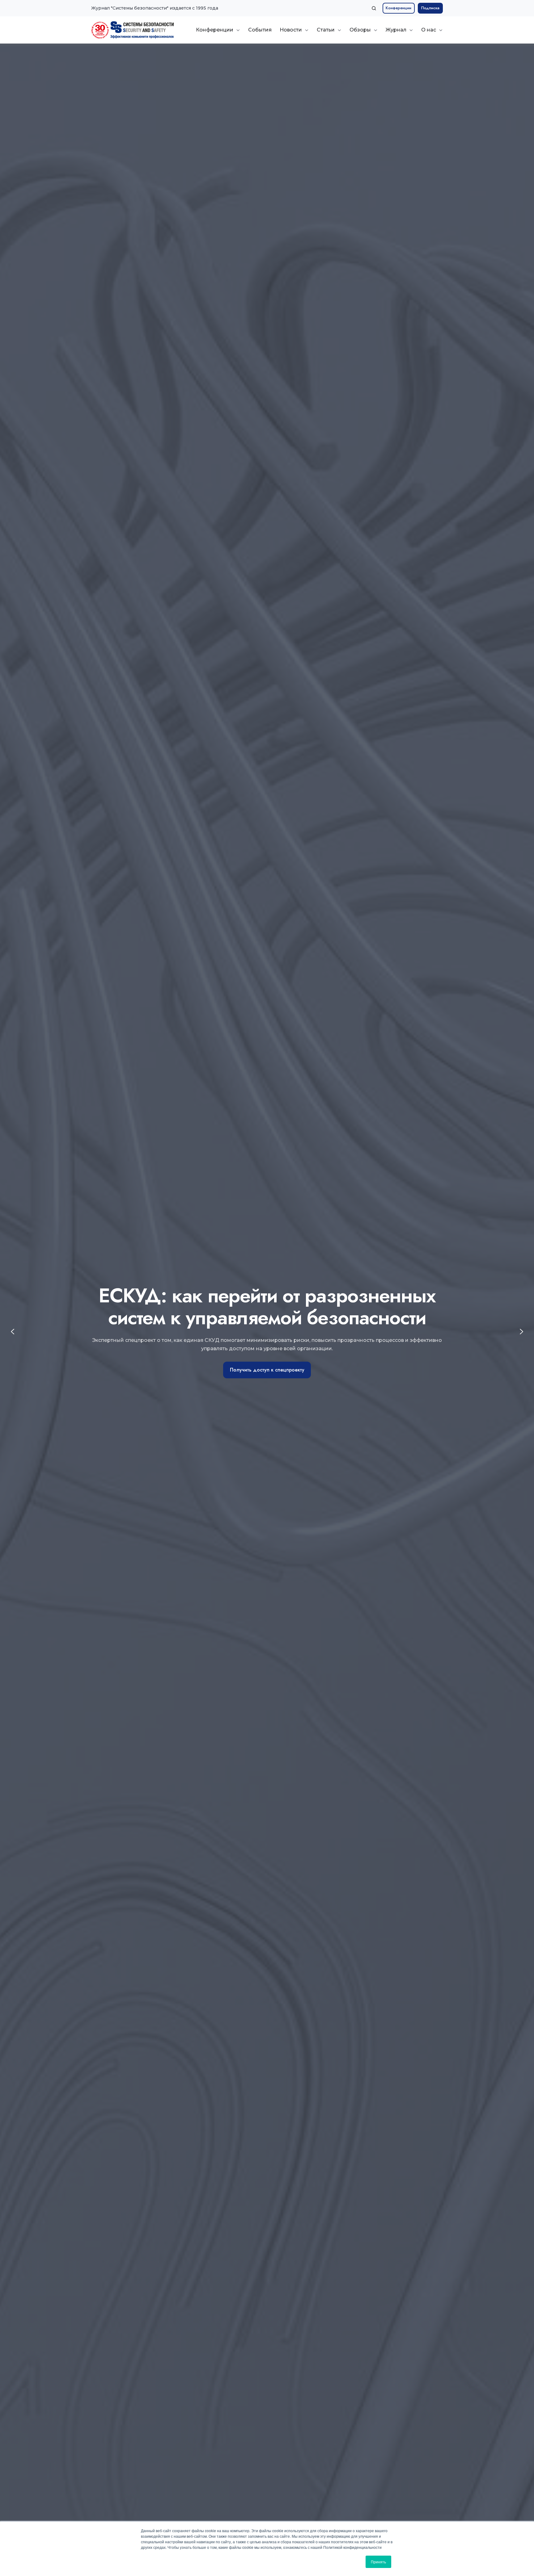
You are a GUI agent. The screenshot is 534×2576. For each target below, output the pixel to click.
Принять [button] (378, 2562)
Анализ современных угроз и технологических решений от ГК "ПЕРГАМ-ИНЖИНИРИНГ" (267, 1361)
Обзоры (360, 30)
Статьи (326, 30)
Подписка (430, 8)
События (260, 30)
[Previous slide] (13, 1332)
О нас (429, 30)
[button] (374, 8)
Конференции (398, 8)
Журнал (396, 30)
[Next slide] (521, 1332)
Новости (291, 30)
